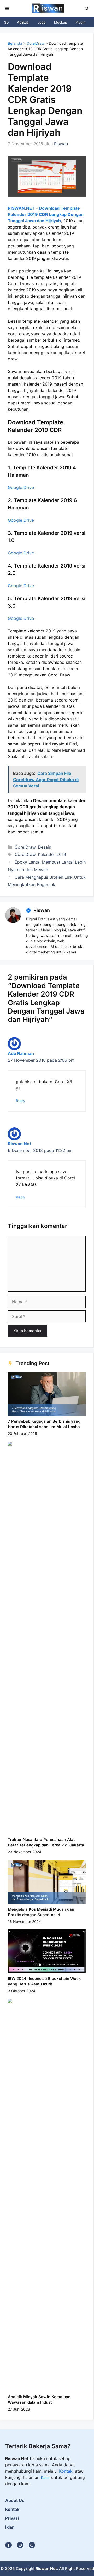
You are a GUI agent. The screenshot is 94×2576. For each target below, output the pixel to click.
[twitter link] (20, 2545)
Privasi (12, 2518)
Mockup (61, 22)
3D (6, 22)
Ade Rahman (21, 1053)
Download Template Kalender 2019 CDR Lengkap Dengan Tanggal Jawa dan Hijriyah (46, 214)
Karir (46, 2477)
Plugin (80, 22)
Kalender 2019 (52, 854)
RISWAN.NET (21, 208)
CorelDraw (36, 43)
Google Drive (21, 487)
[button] (87, 9)
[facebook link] (32, 2545)
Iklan (10, 2527)
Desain (45, 847)
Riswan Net (19, 1144)
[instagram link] (8, 2545)
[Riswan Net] (47, 9)
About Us (15, 2500)
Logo (42, 22)
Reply (21, 1101)
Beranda (15, 43)
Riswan (42, 910)
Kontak (66, 2471)
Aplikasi (23, 22)
